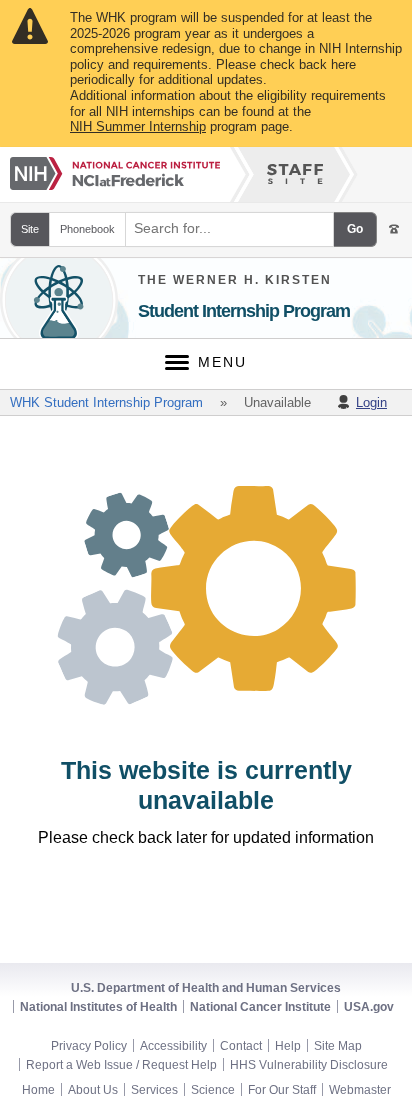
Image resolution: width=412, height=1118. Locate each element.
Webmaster (360, 1090)
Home (38, 1090)
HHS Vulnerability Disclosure (309, 1065)
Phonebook (87, 229)
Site (30, 229)
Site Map (338, 1046)
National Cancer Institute (260, 1007)
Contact (241, 1046)
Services (154, 1090)
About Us (93, 1090)
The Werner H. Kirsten (235, 280)
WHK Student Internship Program (106, 402)
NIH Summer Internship (138, 126)
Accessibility (173, 1046)
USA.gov (369, 1007)
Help (288, 1046)
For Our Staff (282, 1090)
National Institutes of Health (98, 1007)
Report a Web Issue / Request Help (121, 1065)
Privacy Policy (89, 1046)
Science (213, 1090)
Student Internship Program (244, 311)
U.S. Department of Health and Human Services (206, 988)
